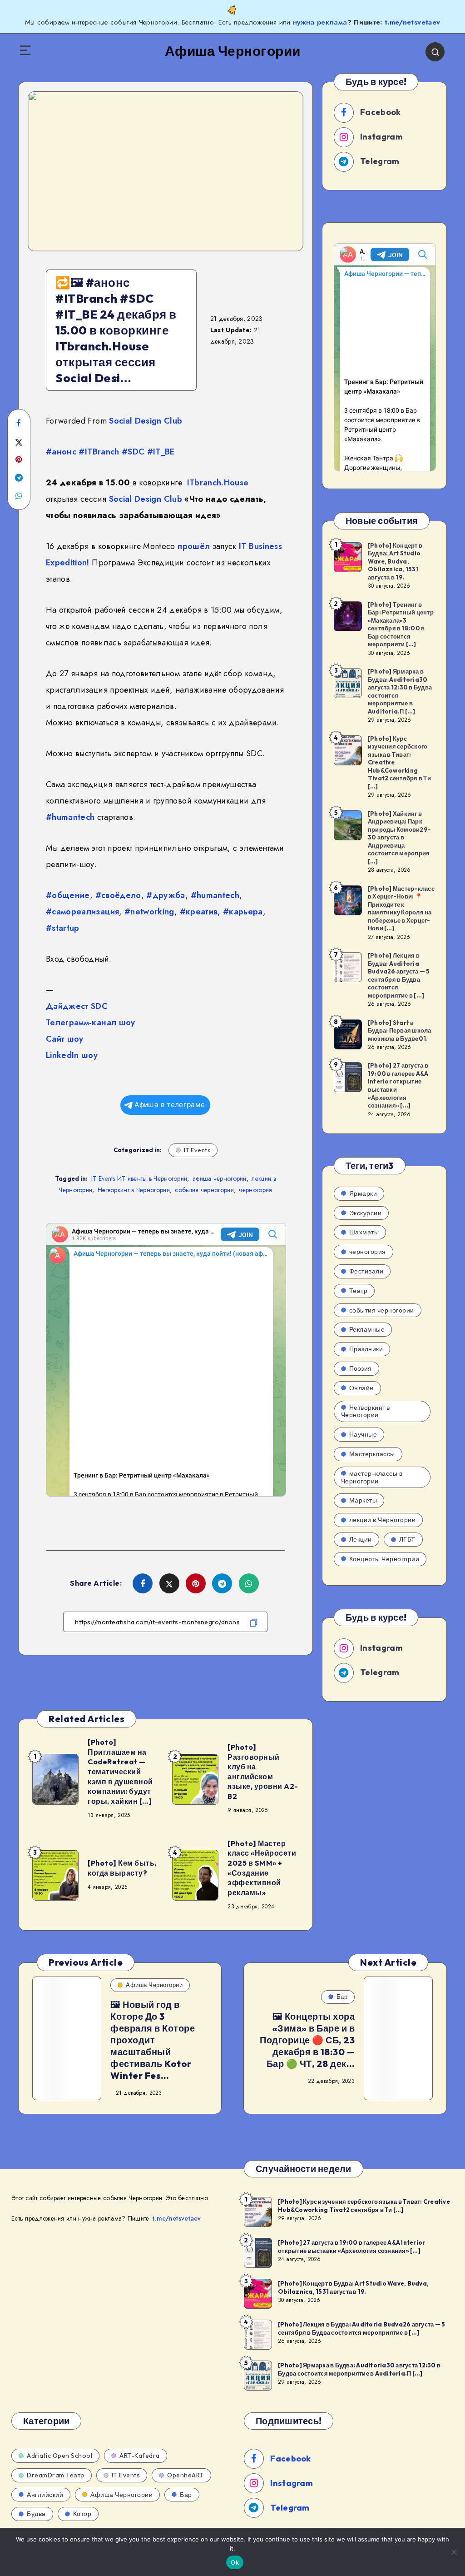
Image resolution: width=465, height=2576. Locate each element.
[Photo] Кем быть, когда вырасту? (122, 1868)
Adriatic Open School (59, 2456)
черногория (255, 1190)
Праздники (366, 1349)
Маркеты (363, 1500)
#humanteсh (215, 895)
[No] (454, 2552)
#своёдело (118, 895)
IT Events (197, 1150)
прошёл (194, 546)
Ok (235, 2562)
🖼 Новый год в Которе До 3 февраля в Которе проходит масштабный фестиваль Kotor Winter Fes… (153, 2040)
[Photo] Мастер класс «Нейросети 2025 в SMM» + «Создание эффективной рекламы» (262, 1868)
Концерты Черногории (384, 1559)
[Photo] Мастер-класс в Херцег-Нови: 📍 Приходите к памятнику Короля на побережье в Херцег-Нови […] (401, 909)
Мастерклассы (372, 1454)
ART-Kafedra (140, 2456)
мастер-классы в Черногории (372, 1477)
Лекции (361, 1539)
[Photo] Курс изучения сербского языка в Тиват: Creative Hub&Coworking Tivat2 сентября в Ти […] (364, 2206)
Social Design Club (146, 421)
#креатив (199, 912)
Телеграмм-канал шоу (91, 1023)
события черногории (204, 1190)
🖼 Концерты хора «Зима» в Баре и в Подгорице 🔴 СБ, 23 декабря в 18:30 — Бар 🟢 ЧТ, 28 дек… (307, 2040)
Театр (359, 1291)
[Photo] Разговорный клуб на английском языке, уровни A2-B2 (263, 1772)
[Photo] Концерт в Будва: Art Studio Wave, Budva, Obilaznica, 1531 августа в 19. (395, 561)
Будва (36, 2514)
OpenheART (186, 2475)
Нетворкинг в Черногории (134, 1190)
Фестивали (366, 1271)
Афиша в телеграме (170, 1105)
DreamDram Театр (56, 2475)
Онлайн (361, 1388)
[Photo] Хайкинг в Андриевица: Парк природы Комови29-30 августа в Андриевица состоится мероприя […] (399, 837)
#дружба (166, 895)
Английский (45, 2495)
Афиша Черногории (154, 1985)
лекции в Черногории (383, 1520)
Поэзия (361, 1368)
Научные (363, 1434)
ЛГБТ (407, 1539)
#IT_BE (161, 452)
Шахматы (364, 1232)
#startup (63, 928)
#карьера (243, 912)
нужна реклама (320, 22)
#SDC (133, 452)
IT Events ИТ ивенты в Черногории (139, 1178)
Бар (342, 1997)
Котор (82, 2514)
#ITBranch (99, 452)
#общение (68, 895)
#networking (149, 912)
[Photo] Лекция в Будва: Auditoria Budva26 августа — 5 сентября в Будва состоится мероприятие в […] (399, 975)
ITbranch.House (218, 483)
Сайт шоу (65, 1039)
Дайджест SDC (77, 1006)
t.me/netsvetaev (412, 22)
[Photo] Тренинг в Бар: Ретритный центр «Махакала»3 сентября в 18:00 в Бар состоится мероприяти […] (401, 624)
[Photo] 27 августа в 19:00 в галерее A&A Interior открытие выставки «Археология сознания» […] (398, 1085)
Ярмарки (363, 1193)
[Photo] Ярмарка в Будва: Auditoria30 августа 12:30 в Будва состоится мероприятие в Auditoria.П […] (400, 691)
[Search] (435, 52)
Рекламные (367, 1329)
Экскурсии (366, 1213)
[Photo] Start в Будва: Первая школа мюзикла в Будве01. (400, 1031)
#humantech (70, 817)
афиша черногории (220, 1178)
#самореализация (82, 912)
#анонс (61, 452)
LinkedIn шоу (72, 1055)
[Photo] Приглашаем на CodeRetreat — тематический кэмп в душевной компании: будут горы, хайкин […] (120, 1772)
